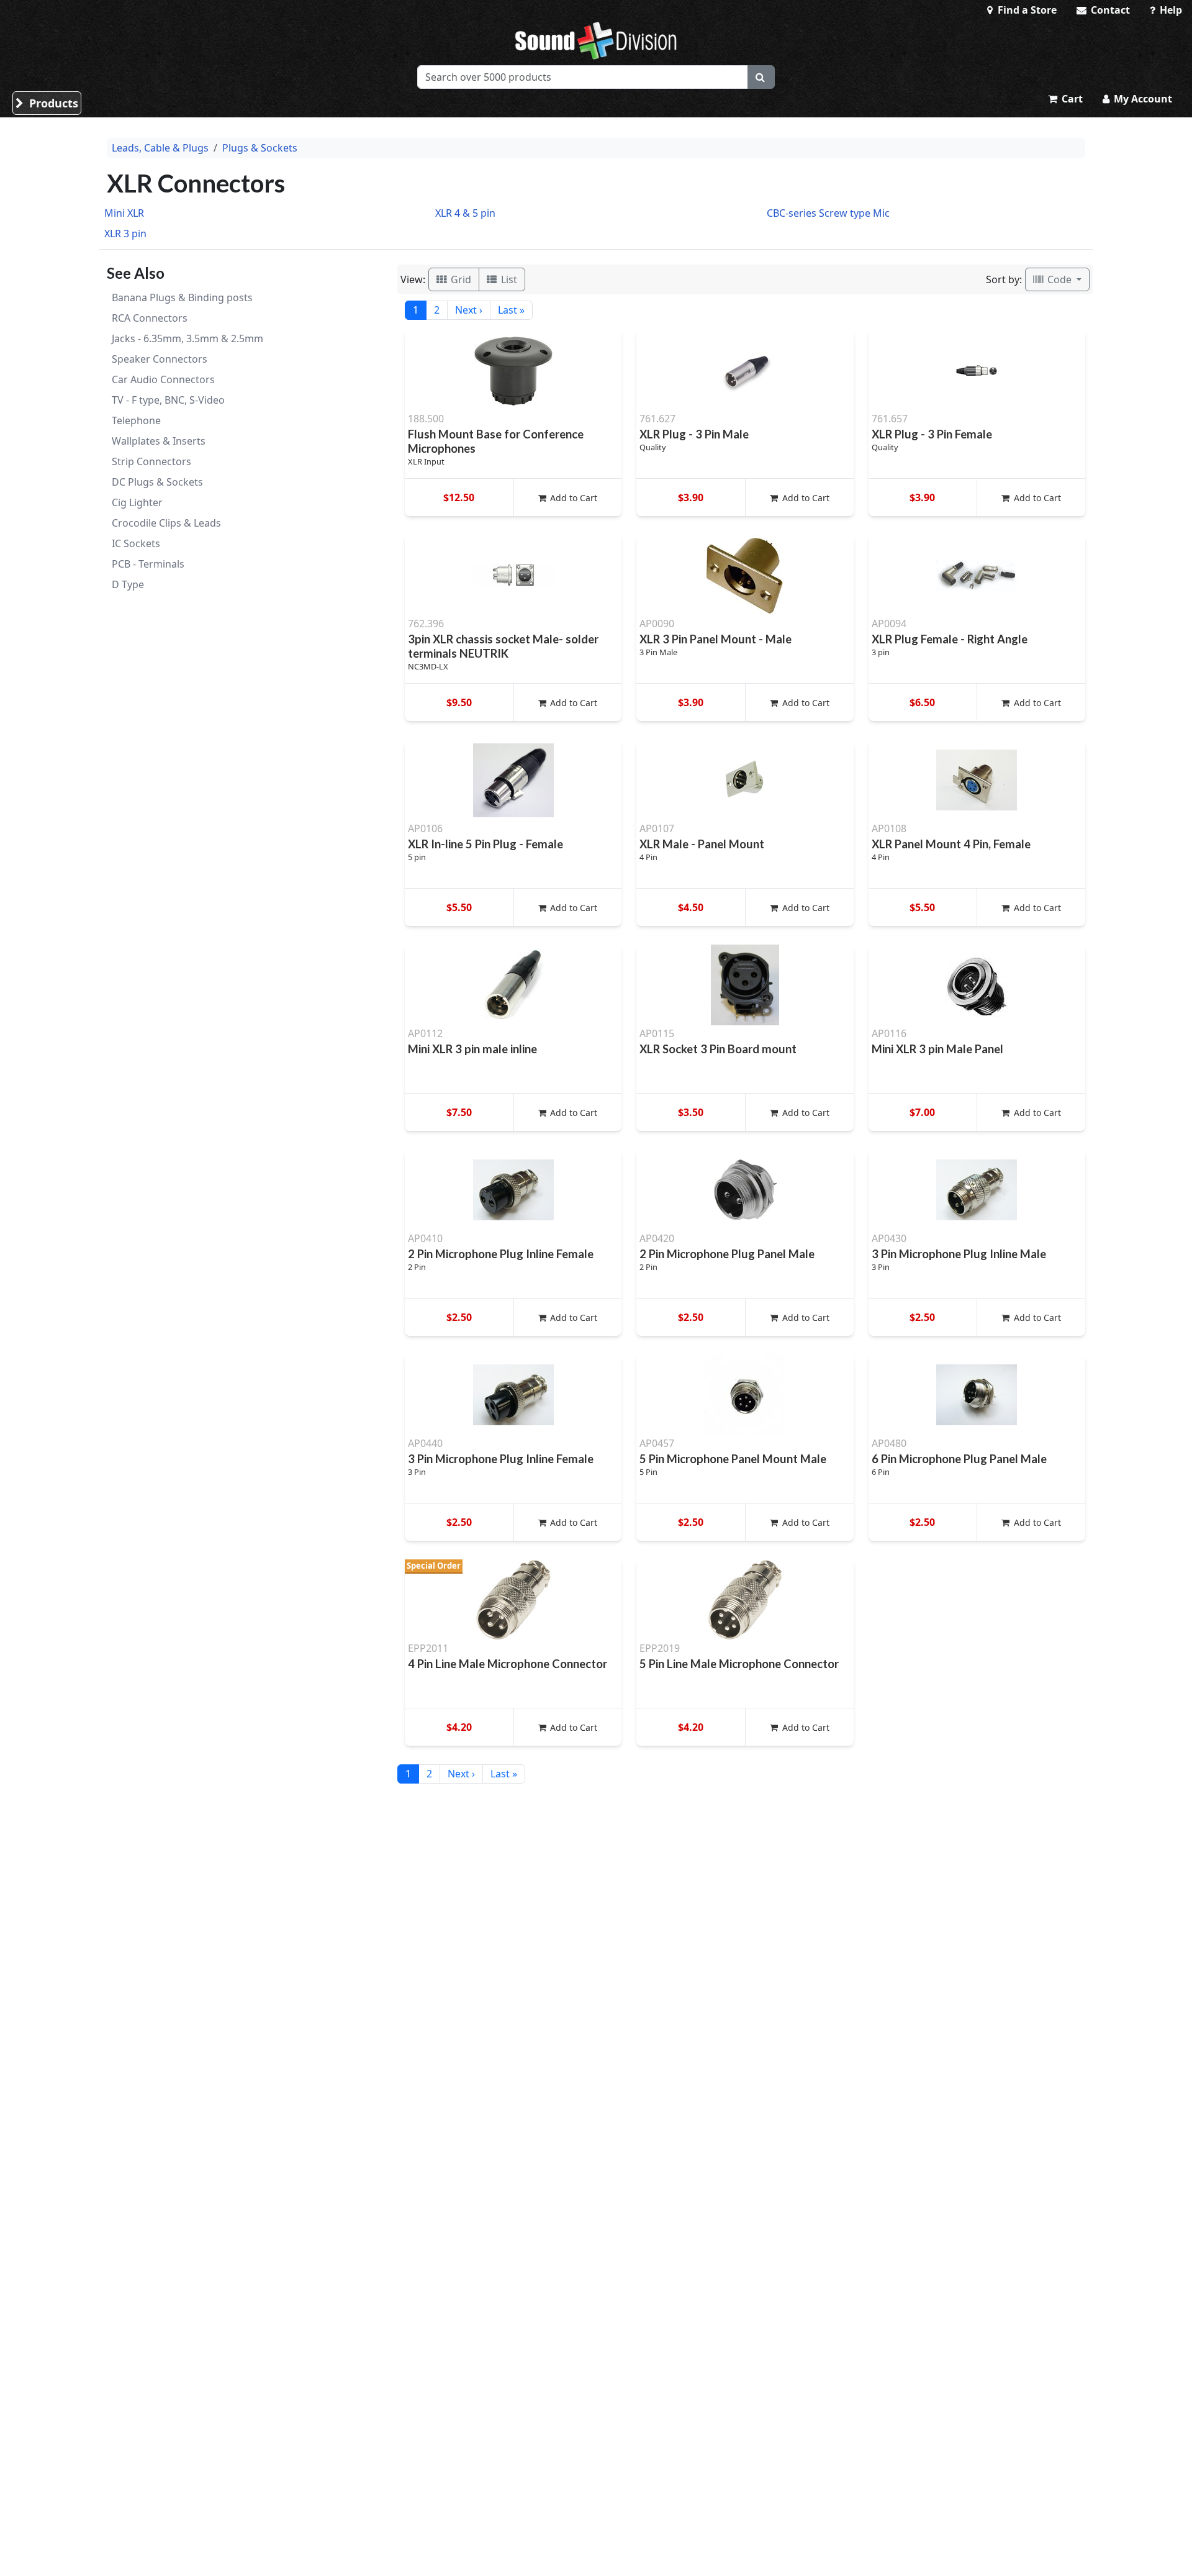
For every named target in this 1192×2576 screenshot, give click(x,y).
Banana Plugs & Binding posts (182, 297)
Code (1059, 279)
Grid (460, 279)
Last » (511, 310)
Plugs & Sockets (260, 148)
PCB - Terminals (148, 564)
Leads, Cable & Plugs (160, 148)
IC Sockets (136, 543)
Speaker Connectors (160, 359)
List (508, 279)
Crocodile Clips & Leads (166, 523)
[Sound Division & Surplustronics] (596, 40)
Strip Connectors (151, 461)
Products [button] (52, 103)
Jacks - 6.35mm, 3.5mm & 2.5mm (187, 338)
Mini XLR (124, 213)
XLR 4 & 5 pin (465, 213)
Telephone (136, 420)
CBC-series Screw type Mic (828, 213)
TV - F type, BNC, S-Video (168, 400)
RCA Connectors (150, 318)
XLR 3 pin (125, 234)
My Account (1142, 99)
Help (1170, 10)
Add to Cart (572, 498)
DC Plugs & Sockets (157, 482)
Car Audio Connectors (163, 379)
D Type (128, 584)
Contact (1109, 10)
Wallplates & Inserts (159, 441)
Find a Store (1026, 10)
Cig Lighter (137, 502)
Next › (469, 310)
